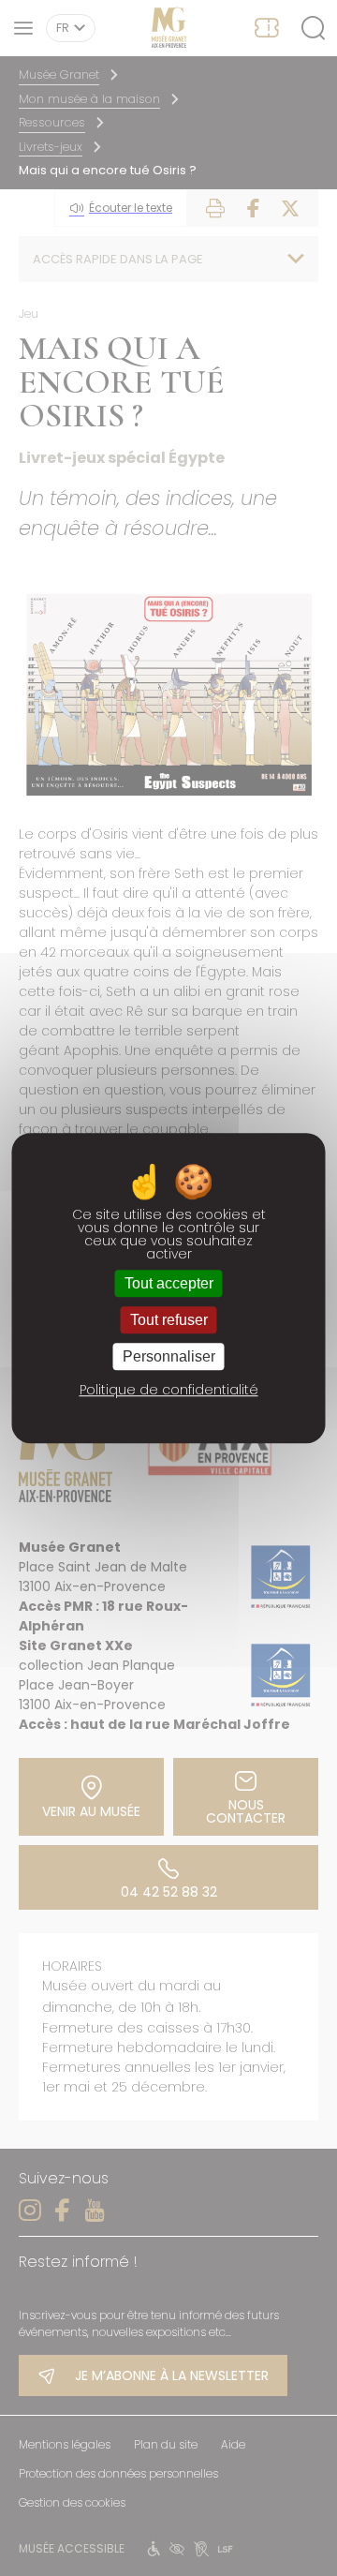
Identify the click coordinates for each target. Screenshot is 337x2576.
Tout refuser (169, 1320)
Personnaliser (169, 1356)
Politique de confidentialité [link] (169, 1390)
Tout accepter (169, 1283)
